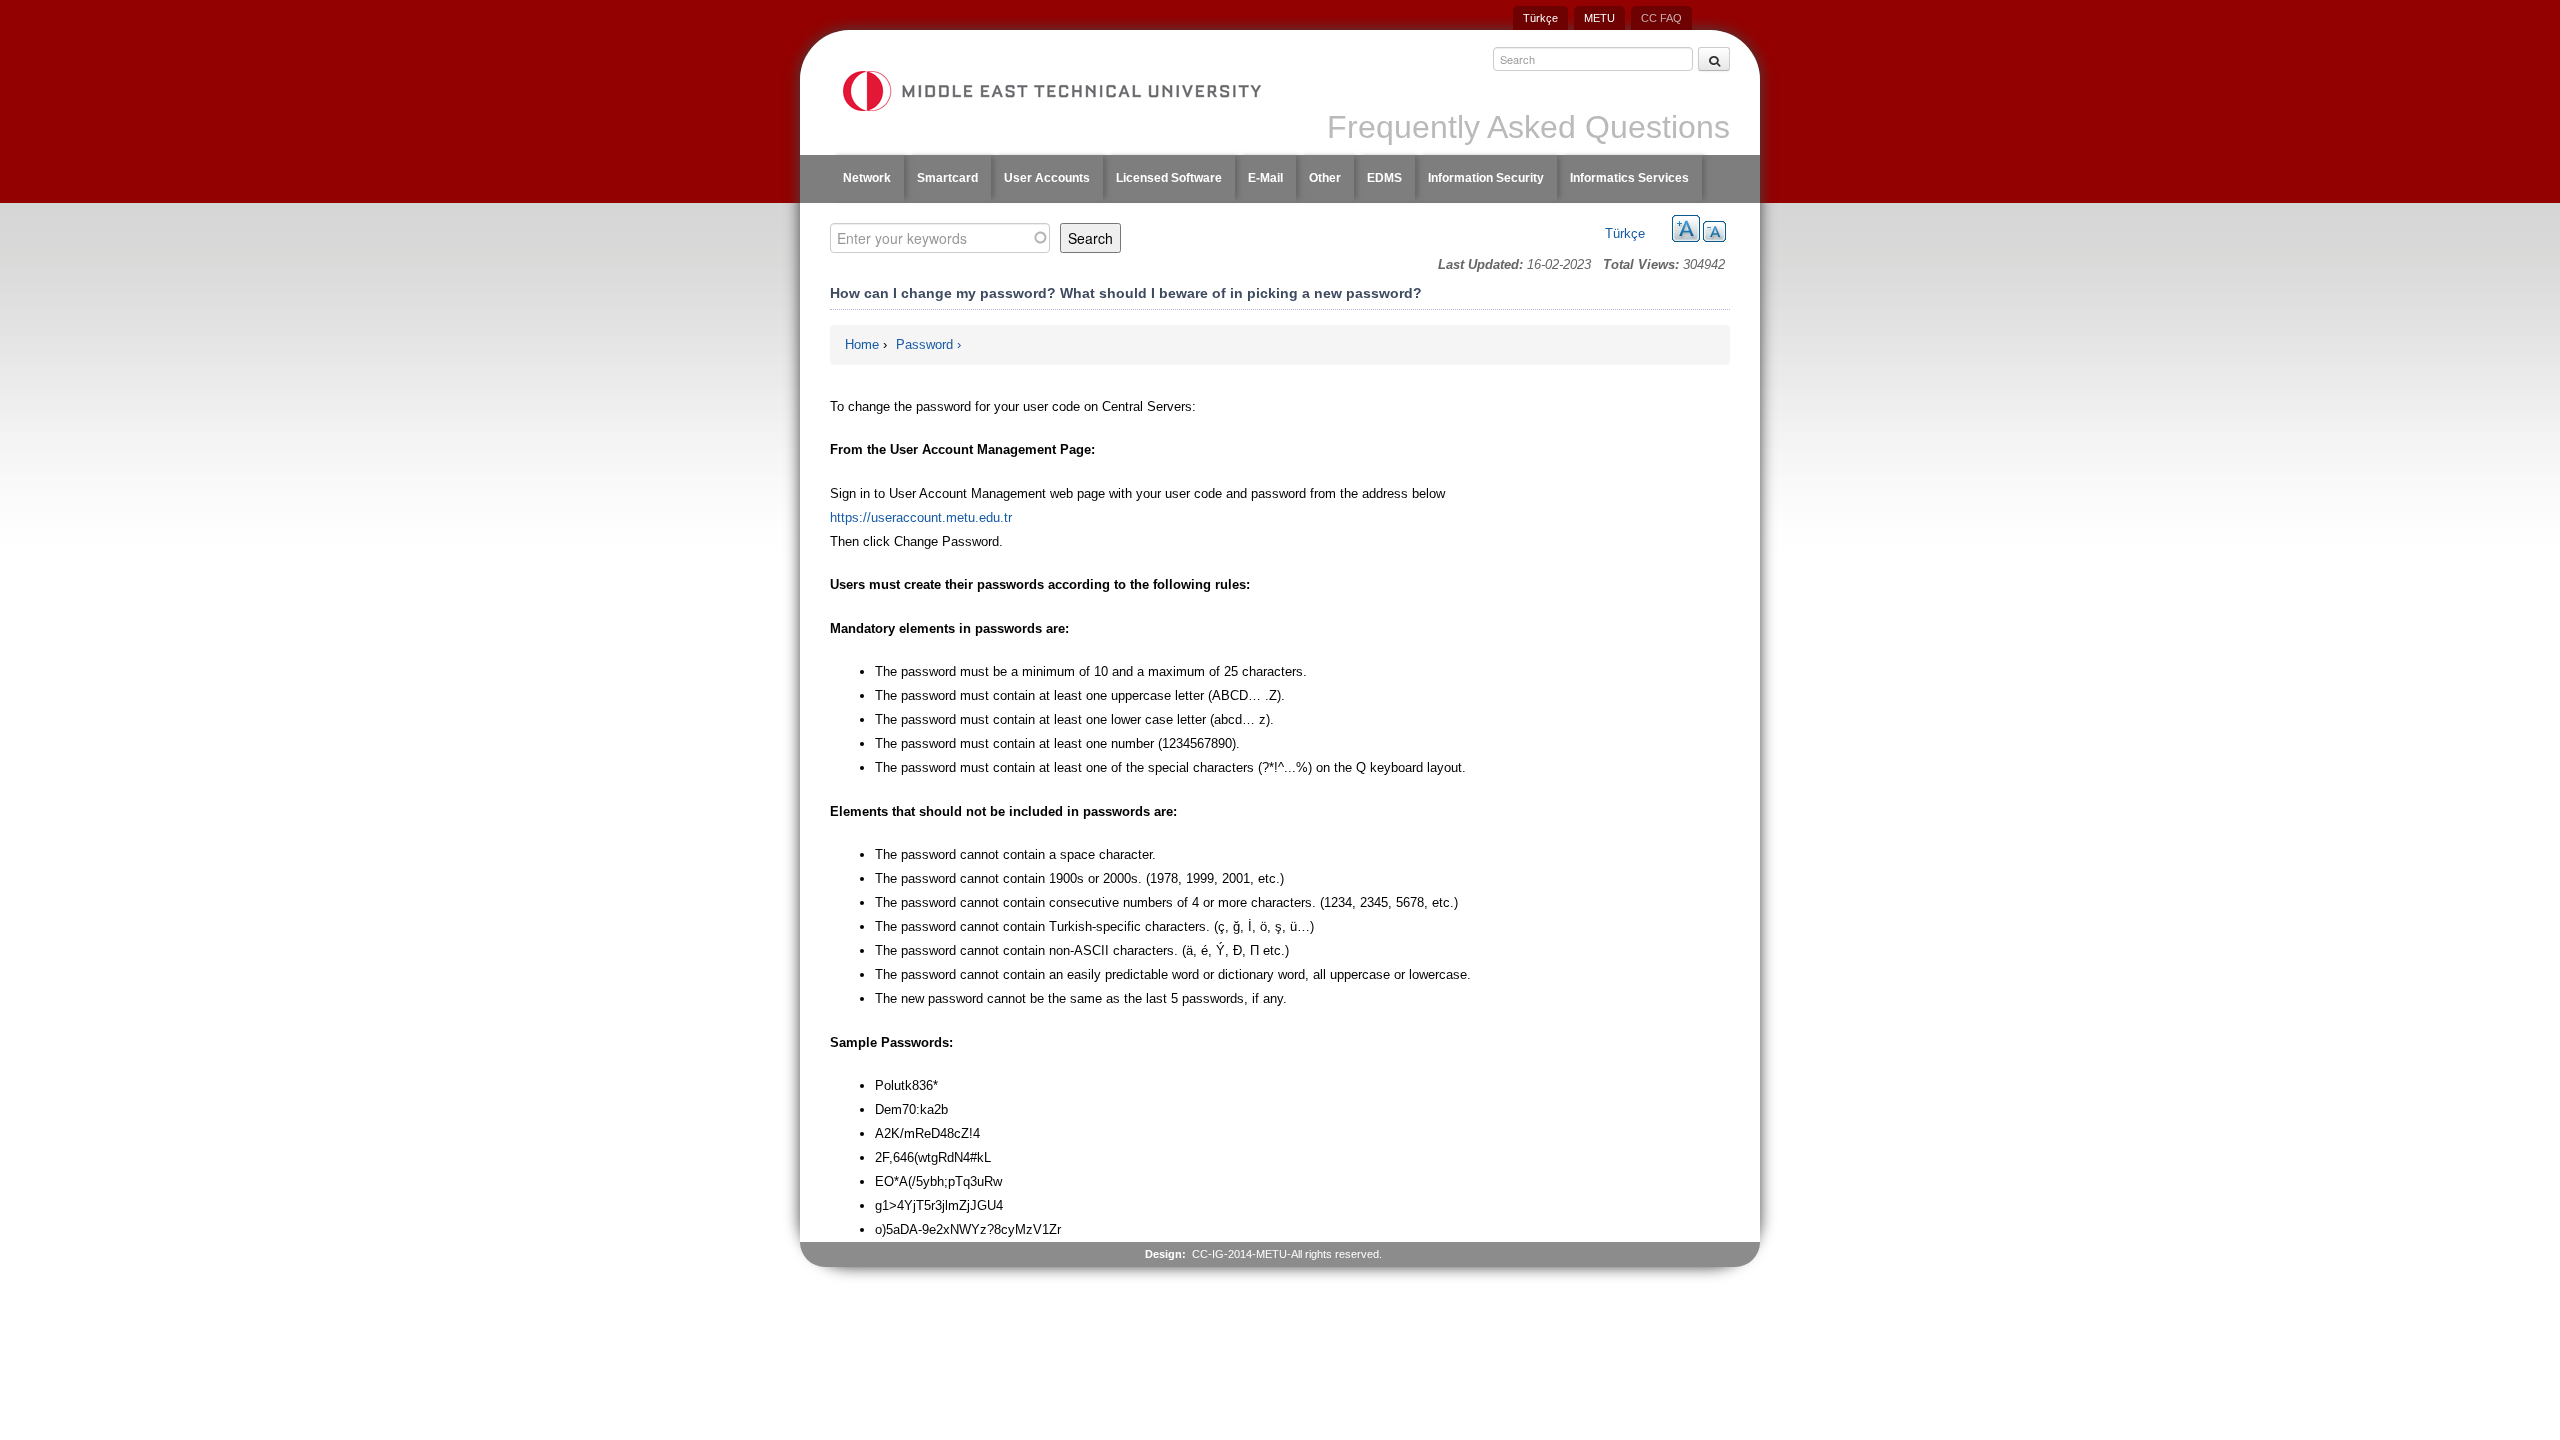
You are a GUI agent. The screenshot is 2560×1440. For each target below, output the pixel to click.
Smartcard (947, 178)
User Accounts (1047, 178)
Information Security (1486, 178)
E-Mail (1265, 178)
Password (924, 344)
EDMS (1384, 178)
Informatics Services (1629, 178)
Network (867, 178)
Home (862, 344)
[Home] (1051, 91)
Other (1325, 178)
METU (1599, 18)
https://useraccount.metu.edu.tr (921, 517)
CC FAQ (1661, 18)
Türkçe (1540, 18)
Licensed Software (1169, 178)
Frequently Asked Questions (1528, 127)
